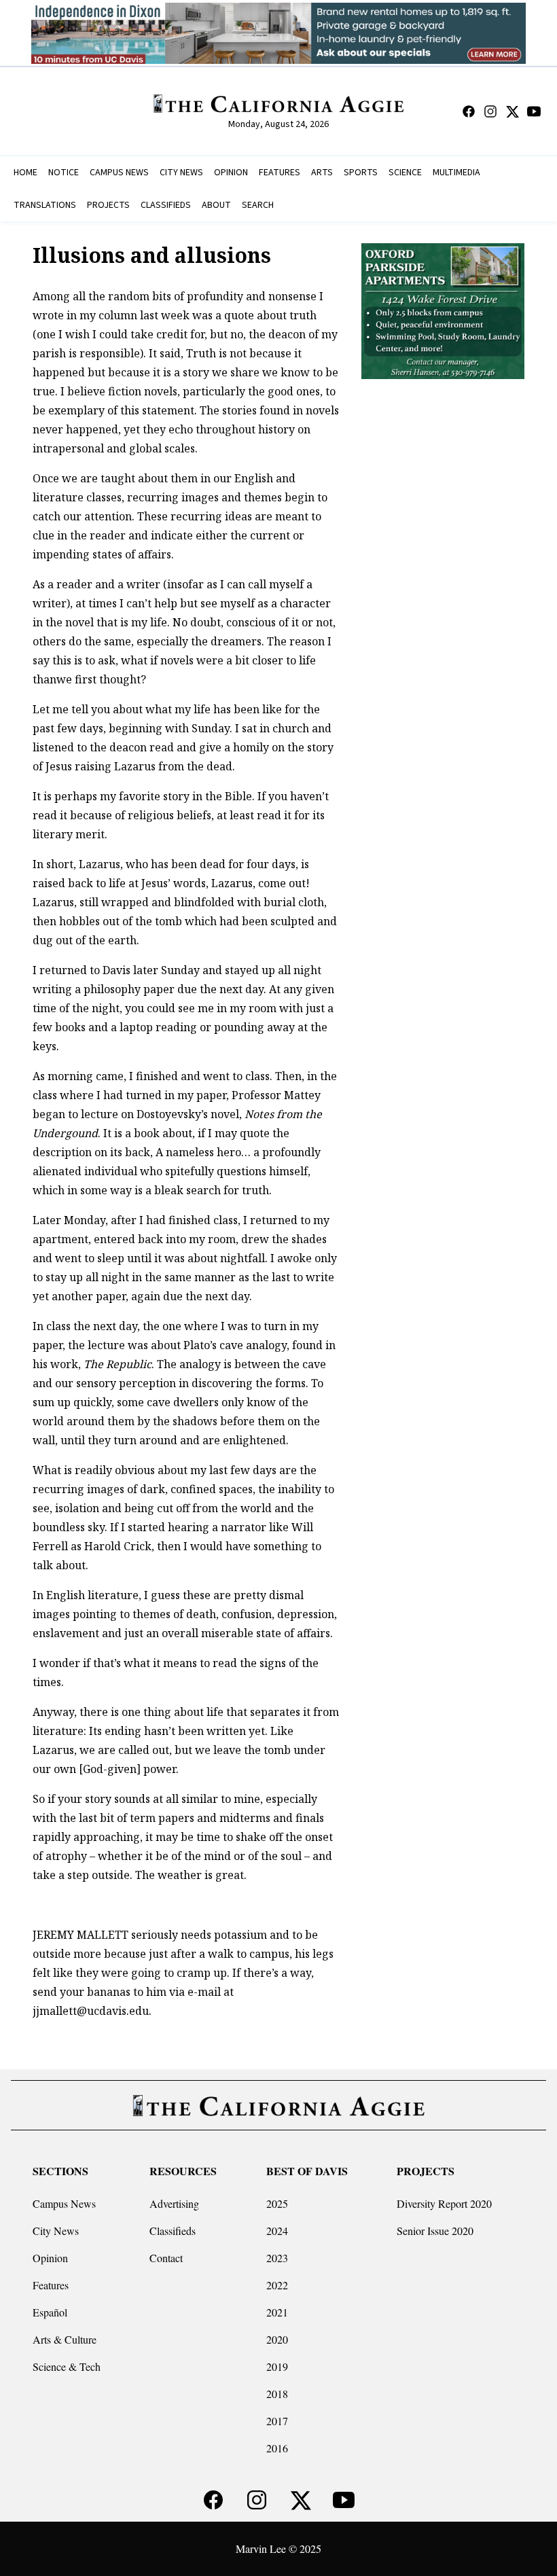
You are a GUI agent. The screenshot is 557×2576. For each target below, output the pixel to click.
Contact (166, 2258)
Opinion (50, 2258)
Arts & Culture (65, 2339)
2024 (277, 2231)
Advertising (174, 2203)
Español (50, 2312)
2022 (277, 2285)
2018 (277, 2394)
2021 (277, 2312)
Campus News (64, 2203)
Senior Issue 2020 (435, 2231)
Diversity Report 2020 (444, 2203)
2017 (277, 2421)
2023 (277, 2258)
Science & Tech (67, 2366)
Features (51, 2285)
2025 (277, 2203)
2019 (277, 2366)
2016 (277, 2448)
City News (56, 2231)
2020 (277, 2339)
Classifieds (173, 2231)
